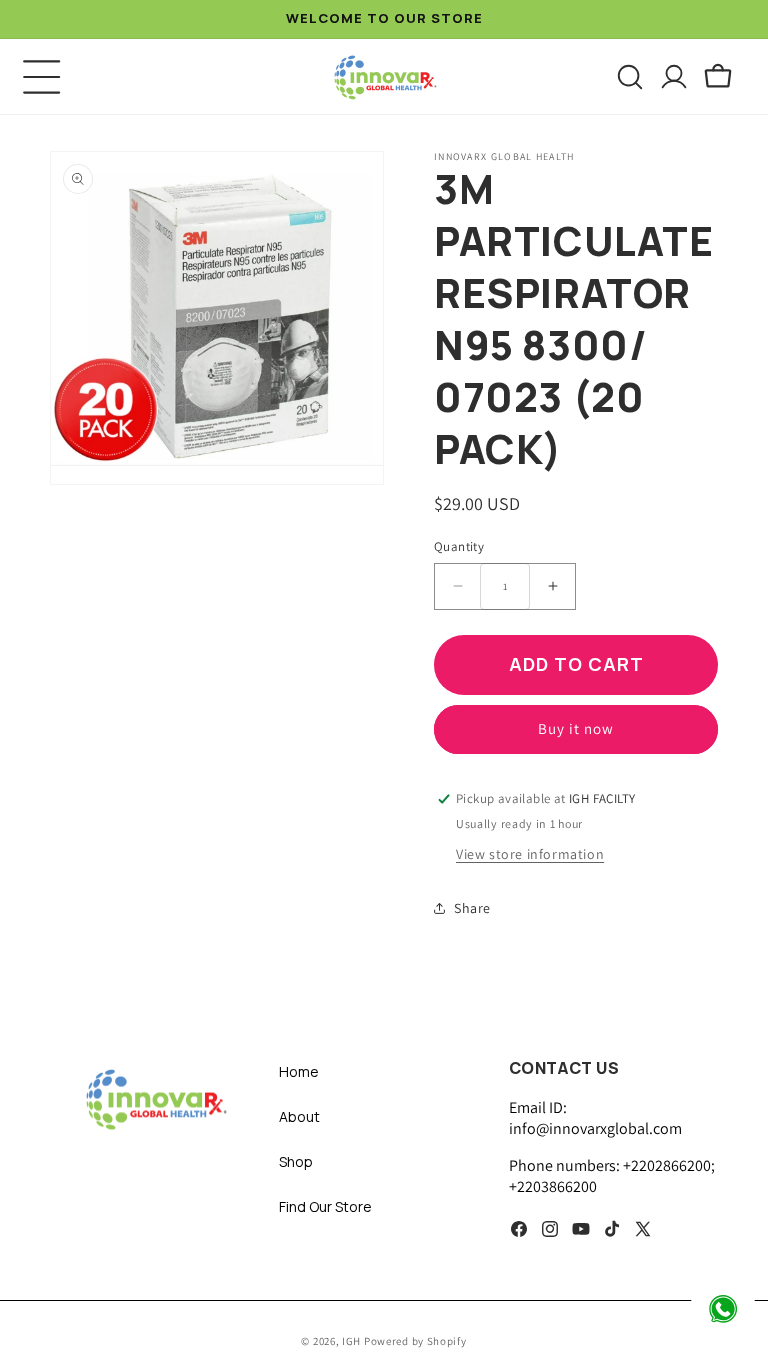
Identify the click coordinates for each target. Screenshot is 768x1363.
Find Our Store (325, 1206)
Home (299, 1071)
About (299, 1116)
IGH (353, 1341)
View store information (530, 854)
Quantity (459, 546)
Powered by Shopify (415, 1341)
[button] (42, 77)
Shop (296, 1161)
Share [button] (472, 908)
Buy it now (576, 728)
